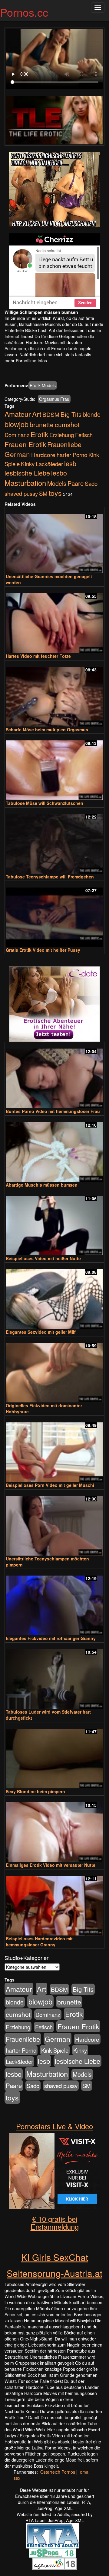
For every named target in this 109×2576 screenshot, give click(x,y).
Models (57, 483)
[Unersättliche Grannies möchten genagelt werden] (54, 541)
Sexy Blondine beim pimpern (35, 1791)
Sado (91, 483)
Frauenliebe (64, 444)
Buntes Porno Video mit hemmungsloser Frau (53, 1111)
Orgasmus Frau (54, 399)
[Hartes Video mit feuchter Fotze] (54, 620)
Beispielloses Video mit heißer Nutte (43, 1258)
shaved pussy (21, 493)
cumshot (67, 424)
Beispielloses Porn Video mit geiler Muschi (50, 1485)
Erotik (39, 434)
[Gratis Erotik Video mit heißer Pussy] (54, 915)
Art (37, 414)
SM (43, 493)
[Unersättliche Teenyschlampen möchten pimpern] (54, 1523)
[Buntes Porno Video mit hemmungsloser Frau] (54, 1076)
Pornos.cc (24, 12)
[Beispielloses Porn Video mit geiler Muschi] (54, 1449)
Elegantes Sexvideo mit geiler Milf (41, 1332)
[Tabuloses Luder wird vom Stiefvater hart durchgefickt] (54, 1676)
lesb (70, 463)
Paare (76, 483)
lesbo (59, 473)
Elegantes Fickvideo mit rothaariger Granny (51, 1638)
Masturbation (25, 483)
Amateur (18, 414)
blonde (92, 414)
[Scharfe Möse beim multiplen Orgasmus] (54, 694)
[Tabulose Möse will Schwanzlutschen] (54, 768)
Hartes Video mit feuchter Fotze (38, 656)
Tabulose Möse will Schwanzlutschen (45, 803)
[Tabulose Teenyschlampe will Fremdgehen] (54, 841)
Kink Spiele (55, 2050)
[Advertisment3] (54, 1004)
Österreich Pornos (58, 2472)
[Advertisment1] (54, 189)
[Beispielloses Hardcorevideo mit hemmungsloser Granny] (54, 1903)
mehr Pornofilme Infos (26, 361)
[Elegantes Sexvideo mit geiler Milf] (54, 1296)
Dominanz (17, 435)
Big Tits (71, 414)
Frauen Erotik (25, 444)
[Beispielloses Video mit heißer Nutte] (54, 1223)
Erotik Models (43, 385)
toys (55, 493)
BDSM (51, 414)
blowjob (17, 424)
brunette (42, 424)
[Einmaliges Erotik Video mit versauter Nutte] (54, 1829)
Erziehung (62, 435)
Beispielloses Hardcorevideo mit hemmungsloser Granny (39, 1942)
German (17, 454)
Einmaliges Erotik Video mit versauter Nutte (51, 1865)
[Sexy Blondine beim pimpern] (54, 1756)
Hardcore (43, 455)
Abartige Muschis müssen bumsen (42, 1185)
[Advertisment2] (54, 271)
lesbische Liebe (27, 473)
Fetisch (84, 435)
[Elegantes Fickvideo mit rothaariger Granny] (54, 1603)
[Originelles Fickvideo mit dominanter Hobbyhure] (54, 1370)
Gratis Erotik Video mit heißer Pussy (43, 950)
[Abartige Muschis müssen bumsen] (54, 1149)
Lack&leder (49, 464)
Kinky (28, 464)
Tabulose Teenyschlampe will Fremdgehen (50, 877)
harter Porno (72, 455)
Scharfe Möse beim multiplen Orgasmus (47, 730)
